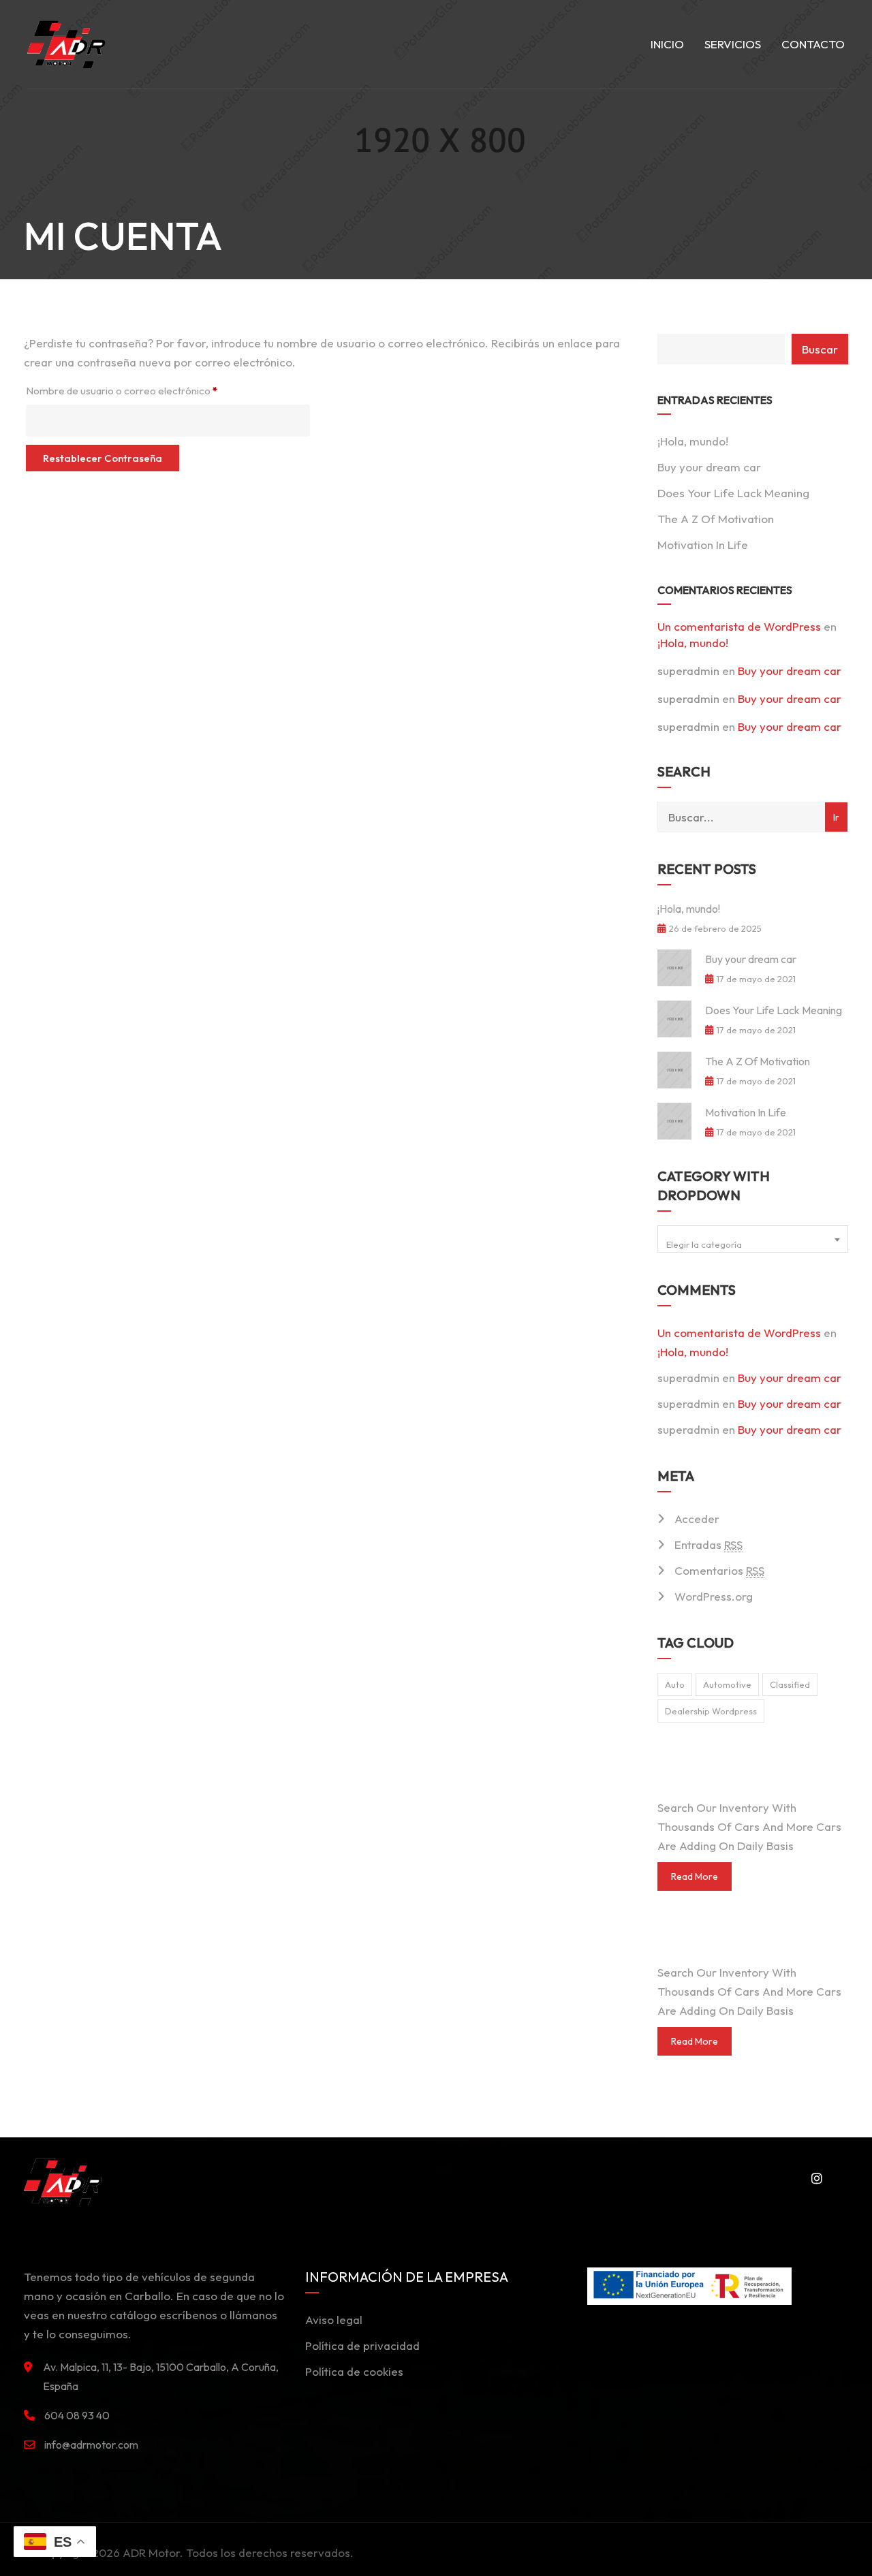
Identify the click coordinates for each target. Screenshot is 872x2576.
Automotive (727, 1684)
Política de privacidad (362, 2345)
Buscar (820, 349)
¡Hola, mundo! (693, 441)
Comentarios (719, 1570)
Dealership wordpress (711, 1711)
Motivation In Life (703, 545)
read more (695, 1876)
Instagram (814, 2178)
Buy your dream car (709, 467)
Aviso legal (334, 2320)
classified (790, 1684)
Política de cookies (354, 2371)
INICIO (667, 44)
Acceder (697, 1519)
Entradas (708, 1544)
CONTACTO (813, 44)
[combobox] (753, 1239)
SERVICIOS (733, 44)
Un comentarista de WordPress (739, 626)
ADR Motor (151, 2553)
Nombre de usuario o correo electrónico (147, 389)
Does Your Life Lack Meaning (733, 493)
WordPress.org (714, 1596)
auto (675, 1684)
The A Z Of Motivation (716, 519)
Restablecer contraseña (103, 458)
